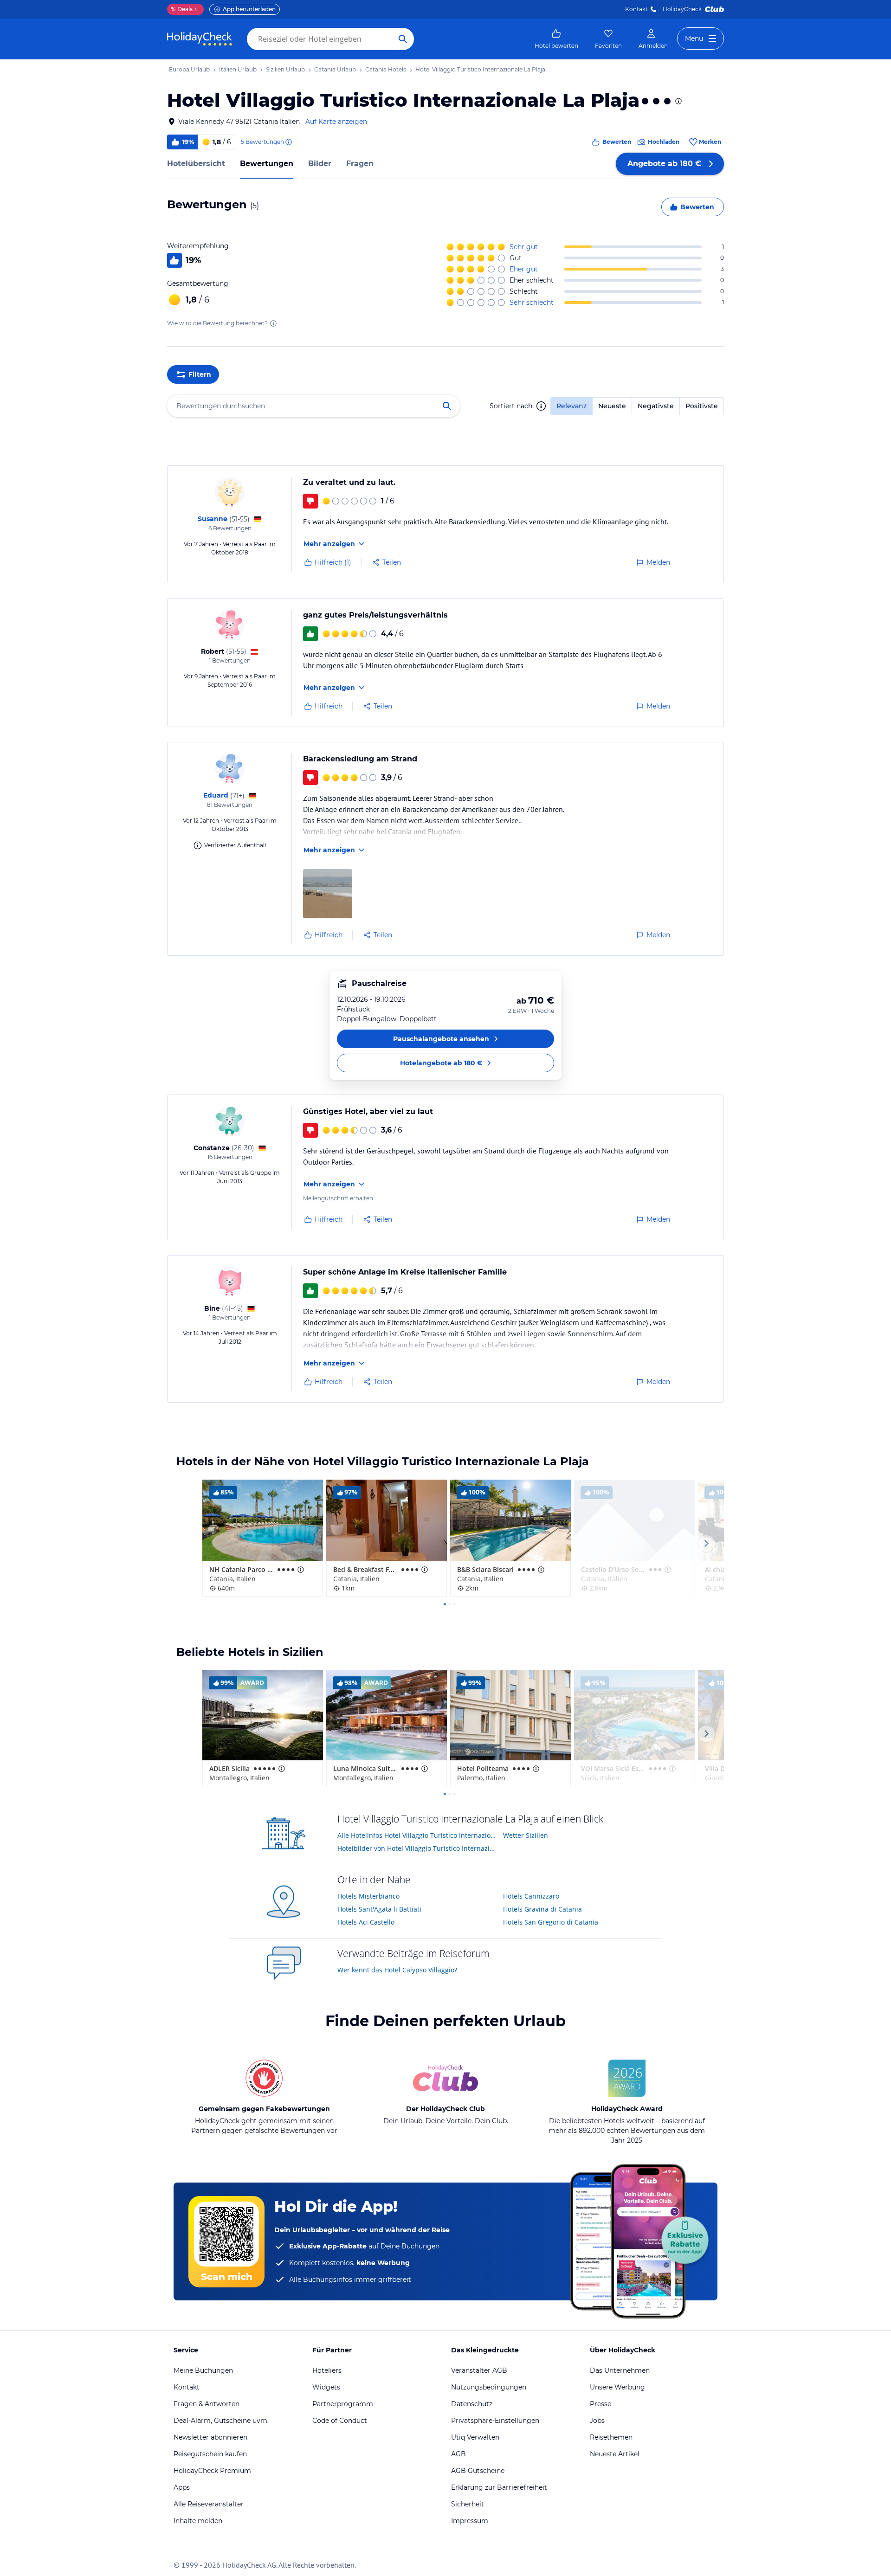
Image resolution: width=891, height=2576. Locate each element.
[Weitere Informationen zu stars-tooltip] (678, 101)
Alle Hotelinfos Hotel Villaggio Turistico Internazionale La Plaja (417, 1835)
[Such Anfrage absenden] (403, 39)
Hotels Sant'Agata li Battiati (379, 1909)
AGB (458, 2454)
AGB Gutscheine (478, 2471)
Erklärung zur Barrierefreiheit (499, 2487)
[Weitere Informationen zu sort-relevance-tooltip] (541, 406)
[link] (556, 39)
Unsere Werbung (617, 2387)
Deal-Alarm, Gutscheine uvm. (221, 2421)
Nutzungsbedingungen (489, 2387)
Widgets (326, 2387)
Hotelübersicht (196, 164)
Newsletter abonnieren (210, 2437)
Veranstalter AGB (479, 2370)
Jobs (597, 2421)
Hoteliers (327, 2370)
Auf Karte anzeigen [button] (336, 122)
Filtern (200, 374)
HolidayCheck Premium (212, 2471)
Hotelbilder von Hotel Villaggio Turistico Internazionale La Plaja (417, 1848)
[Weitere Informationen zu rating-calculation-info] (273, 323)
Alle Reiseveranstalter (209, 2504)
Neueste (612, 406)
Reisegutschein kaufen (210, 2454)
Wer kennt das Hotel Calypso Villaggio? (397, 1970)
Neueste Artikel (615, 2454)
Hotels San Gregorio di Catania (551, 1922)
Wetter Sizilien (526, 1835)
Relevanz (571, 406)
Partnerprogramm (343, 2404)
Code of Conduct (340, 2421)
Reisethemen (611, 2437)
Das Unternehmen (620, 2370)
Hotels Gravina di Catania (542, 1909)
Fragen (360, 164)
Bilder (320, 164)
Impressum (470, 2521)
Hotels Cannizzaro (531, 1896)
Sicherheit (468, 2504)
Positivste (702, 406)
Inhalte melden (198, 2521)
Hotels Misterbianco (368, 1896)
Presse (600, 2404)
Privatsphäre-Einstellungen (495, 2421)
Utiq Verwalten (475, 2437)
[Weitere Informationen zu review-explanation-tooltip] (288, 142)
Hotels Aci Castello (366, 1922)
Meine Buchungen (203, 2370)
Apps (182, 2487)
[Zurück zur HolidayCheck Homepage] (200, 39)
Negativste (656, 406)
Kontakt (636, 9)
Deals (182, 9)
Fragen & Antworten (207, 2404)
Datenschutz (472, 2404)
